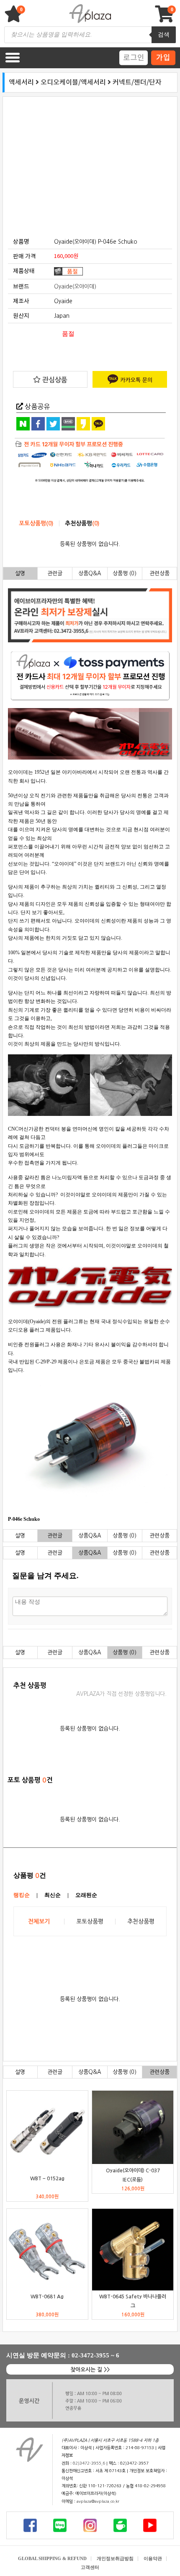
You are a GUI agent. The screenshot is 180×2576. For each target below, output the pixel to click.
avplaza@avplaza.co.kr (98, 2501)
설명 (20, 573)
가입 (163, 57)
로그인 (134, 57)
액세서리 (21, 82)
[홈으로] (29, 2450)
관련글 (55, 573)
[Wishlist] (15, 18)
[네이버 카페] (120, 2525)
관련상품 (159, 573)
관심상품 (54, 380)
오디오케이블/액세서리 (73, 82)
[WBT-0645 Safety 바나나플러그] (133, 2249)
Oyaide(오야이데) (75, 287)
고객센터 (90, 2567)
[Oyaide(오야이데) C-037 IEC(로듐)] (133, 2127)
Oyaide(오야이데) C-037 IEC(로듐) (133, 2175)
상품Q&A (90, 573)
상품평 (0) (125, 573)
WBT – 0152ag (47, 2178)
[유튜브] (150, 2525)
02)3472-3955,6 (89, 2463)
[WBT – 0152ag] (47, 2131)
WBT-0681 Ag (47, 2296)
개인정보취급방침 (115, 2558)
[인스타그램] (90, 2525)
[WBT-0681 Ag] (47, 2249)
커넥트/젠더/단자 (137, 82)
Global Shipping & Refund (52, 2558)
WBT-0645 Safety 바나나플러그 (133, 2301)
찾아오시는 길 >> (90, 2370)
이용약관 (153, 2558)
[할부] (90, 461)
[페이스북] (30, 2525)
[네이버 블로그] (60, 2525)
